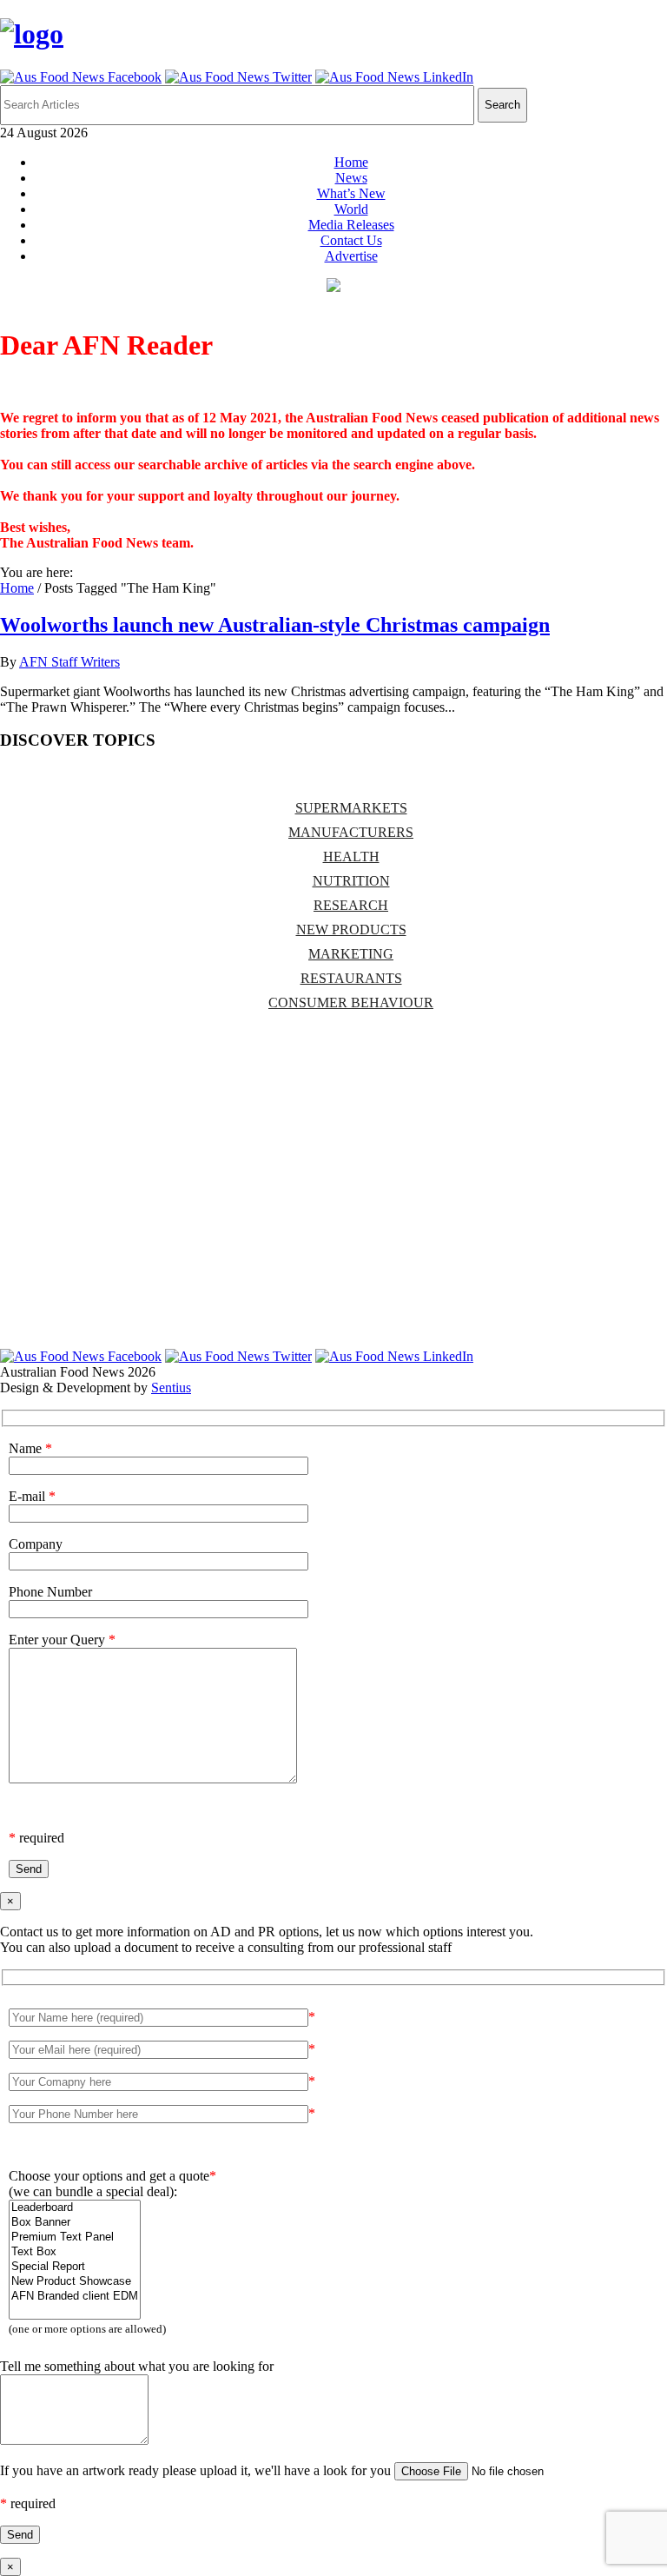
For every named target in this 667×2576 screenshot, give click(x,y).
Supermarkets (351, 808)
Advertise (351, 256)
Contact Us (351, 240)
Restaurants (351, 978)
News (351, 178)
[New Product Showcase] (75, 2282)
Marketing (351, 954)
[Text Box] (75, 2252)
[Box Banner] (75, 2223)
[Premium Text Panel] (75, 2237)
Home (351, 162)
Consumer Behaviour (351, 1003)
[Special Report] (75, 2267)
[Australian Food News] (32, 34)
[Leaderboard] (75, 2208)
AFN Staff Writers (69, 662)
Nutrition (351, 881)
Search (502, 105)
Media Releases (351, 225)
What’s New (351, 193)
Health (351, 856)
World (351, 209)
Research (351, 905)
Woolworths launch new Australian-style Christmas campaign (275, 625)
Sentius (171, 1388)
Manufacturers (351, 832)
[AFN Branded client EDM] (75, 2297)
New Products (351, 929)
